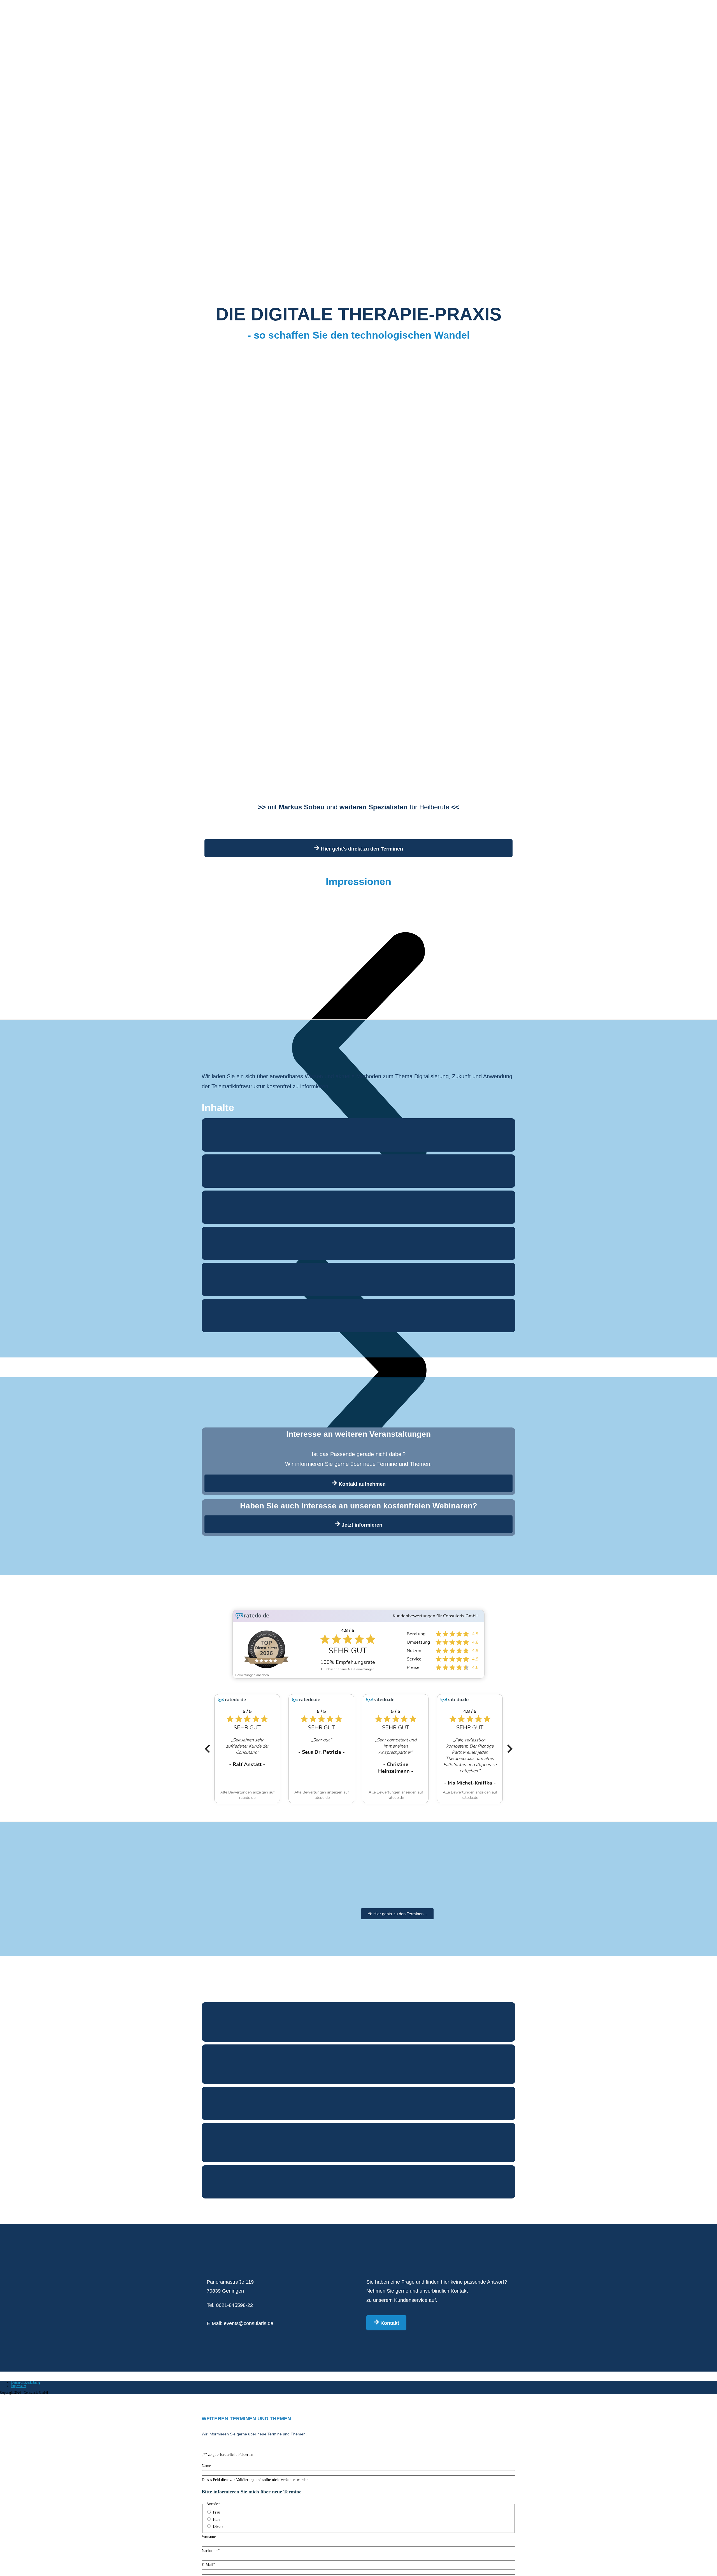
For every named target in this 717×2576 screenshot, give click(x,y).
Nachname (211, 2551)
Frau (217, 2512)
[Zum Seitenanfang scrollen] (2, 2398)
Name (206, 2466)
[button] (207, 1749)
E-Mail (208, 2565)
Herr (217, 2520)
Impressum (19, 2386)
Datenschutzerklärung (26, 2382)
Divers (218, 2527)
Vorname (209, 2537)
